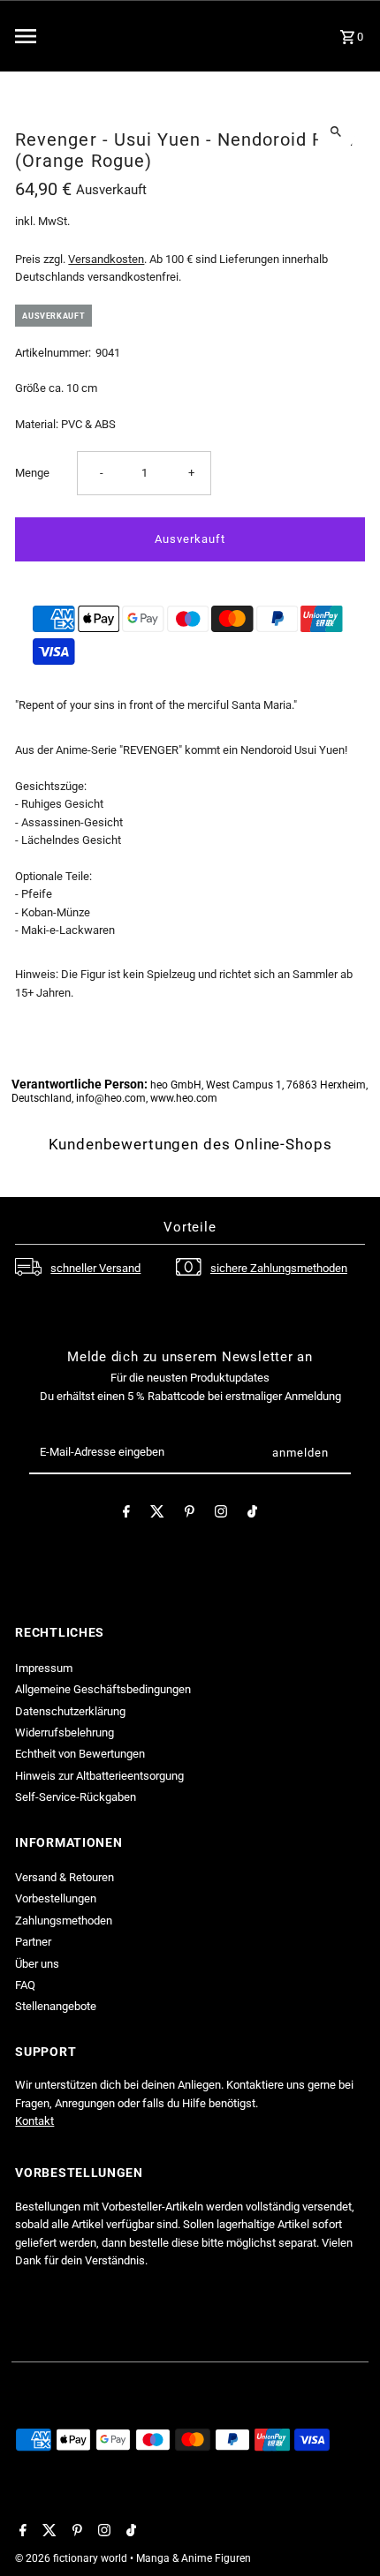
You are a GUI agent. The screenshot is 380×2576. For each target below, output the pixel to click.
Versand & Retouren (65, 1877)
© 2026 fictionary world (72, 2558)
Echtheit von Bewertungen (80, 1754)
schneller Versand (95, 1268)
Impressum (44, 1668)
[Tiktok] (252, 1514)
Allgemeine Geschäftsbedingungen (103, 1689)
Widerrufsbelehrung (65, 1732)
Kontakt (34, 2121)
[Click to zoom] (336, 131)
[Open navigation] (71, 36)
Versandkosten (106, 259)
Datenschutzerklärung (70, 1711)
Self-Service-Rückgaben (76, 1797)
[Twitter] (157, 1514)
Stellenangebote (56, 2006)
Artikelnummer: (53, 353)
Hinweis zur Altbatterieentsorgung (99, 1776)
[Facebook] (126, 1514)
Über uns (37, 1964)
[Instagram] (221, 1514)
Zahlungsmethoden (64, 1921)
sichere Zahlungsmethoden (279, 1268)
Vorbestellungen (56, 1898)
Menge (32, 473)
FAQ (25, 1985)
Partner (33, 1942)
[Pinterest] (190, 1514)
